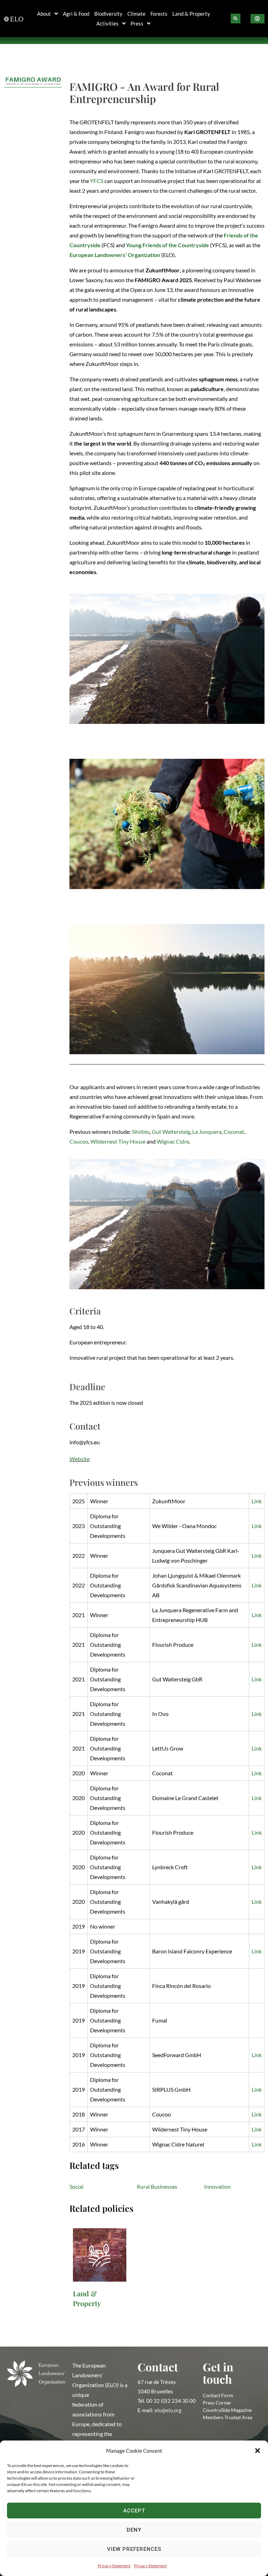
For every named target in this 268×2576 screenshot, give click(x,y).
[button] (258, 2451)
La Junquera (207, 1132)
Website (80, 1459)
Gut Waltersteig (171, 1132)
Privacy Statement (114, 2566)
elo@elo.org (168, 2410)
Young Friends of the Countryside (167, 245)
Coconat (234, 1132)
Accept (134, 2511)
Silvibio (141, 1132)
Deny (134, 2530)
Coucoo (79, 1141)
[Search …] (236, 19)
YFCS (97, 181)
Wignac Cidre (173, 1141)
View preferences (134, 2549)
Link (257, 1501)
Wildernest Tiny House (118, 1141)
